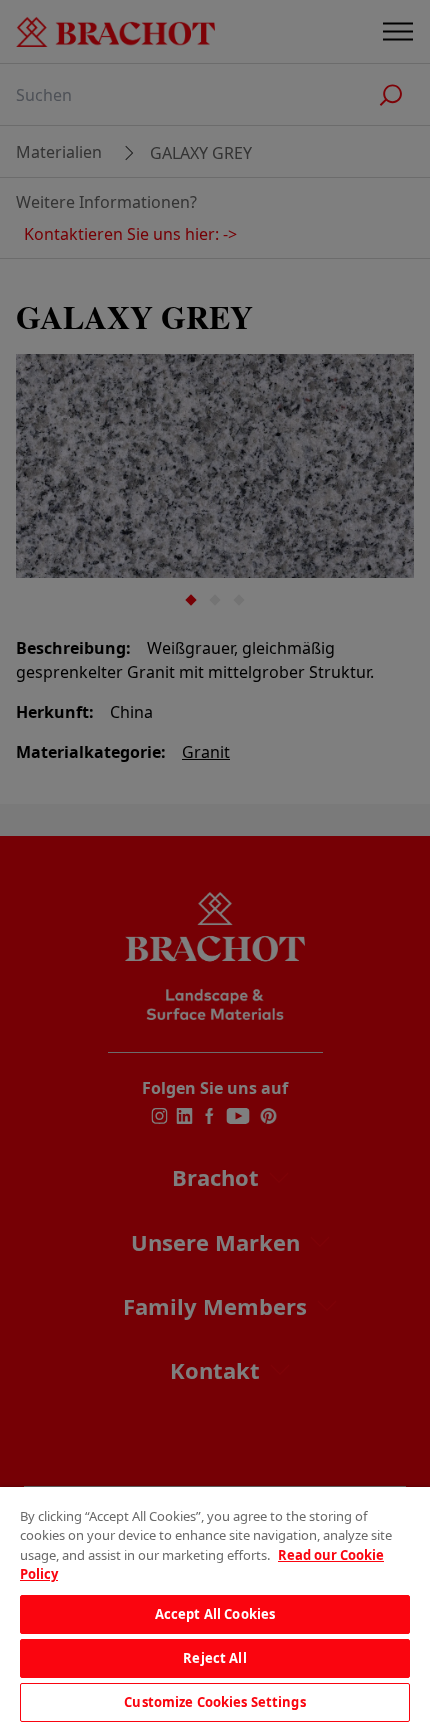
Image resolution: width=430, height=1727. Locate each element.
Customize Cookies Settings (214, 1702)
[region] (215, 1607)
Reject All (214, 1658)
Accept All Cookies (215, 1614)
